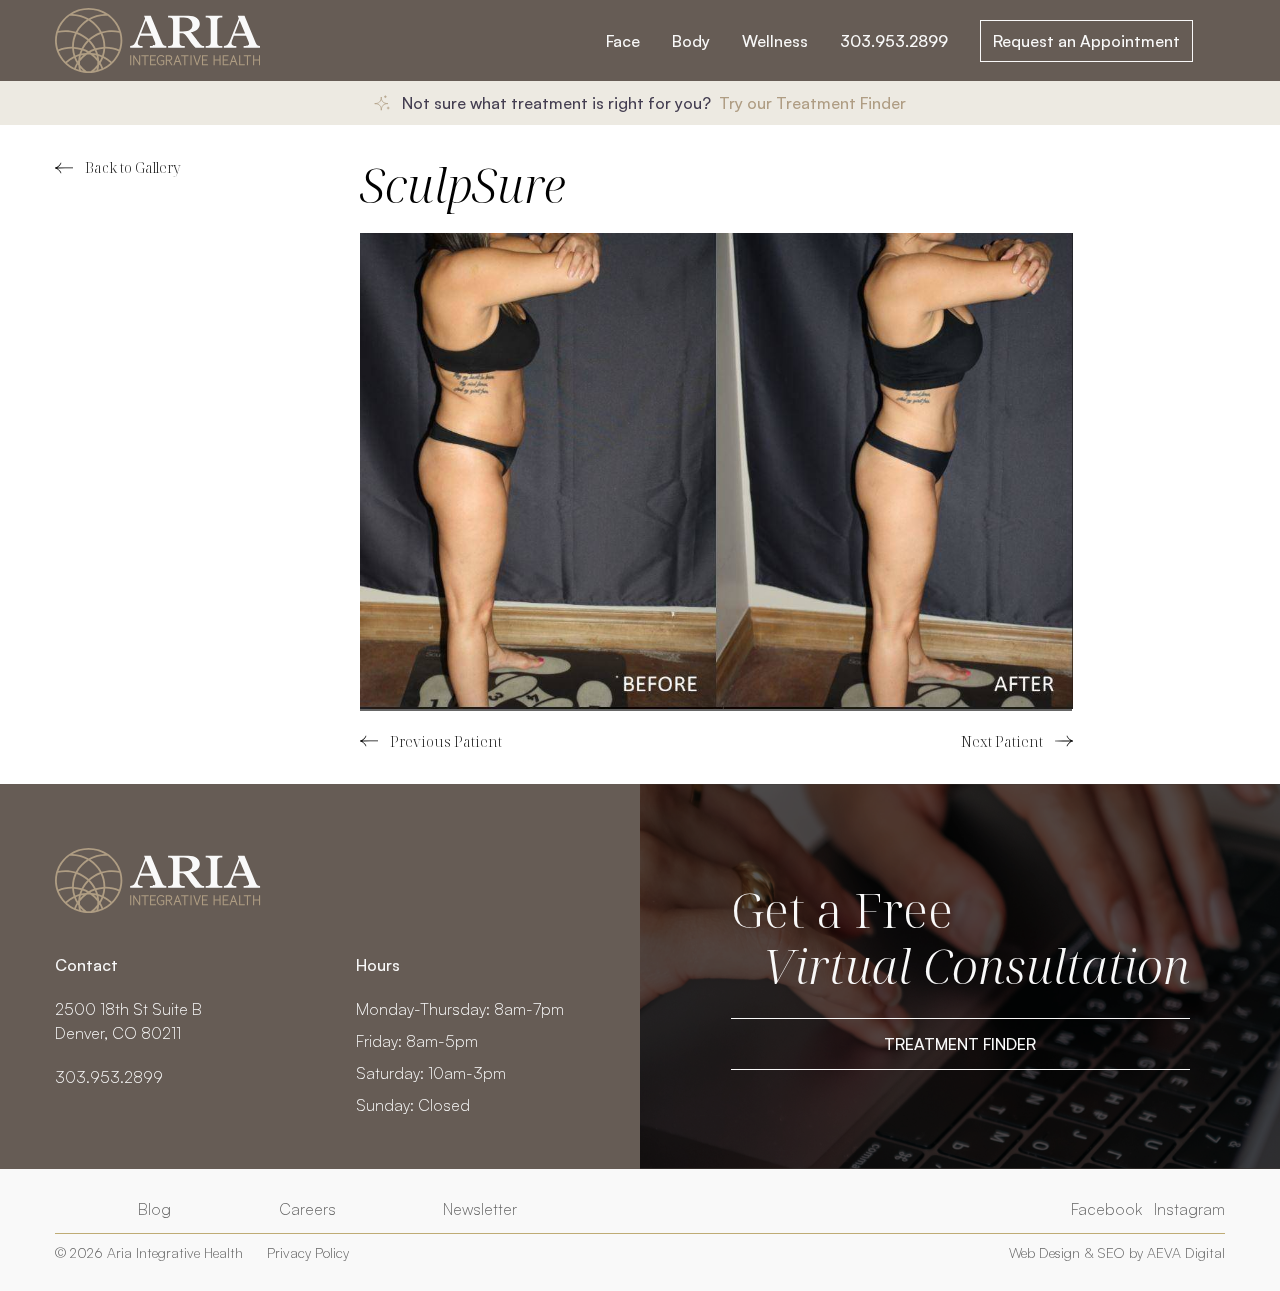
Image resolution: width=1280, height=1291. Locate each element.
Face (623, 41)
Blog (154, 1209)
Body (691, 41)
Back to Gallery (133, 167)
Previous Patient (431, 742)
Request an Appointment (1086, 41)
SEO (1111, 1252)
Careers (307, 1209)
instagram (1189, 1209)
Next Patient (1017, 742)
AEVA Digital (1186, 1252)
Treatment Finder (960, 1044)
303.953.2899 (894, 41)
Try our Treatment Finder (812, 103)
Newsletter (480, 1209)
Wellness (775, 41)
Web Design (1044, 1252)
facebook (1106, 1209)
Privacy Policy (308, 1252)
